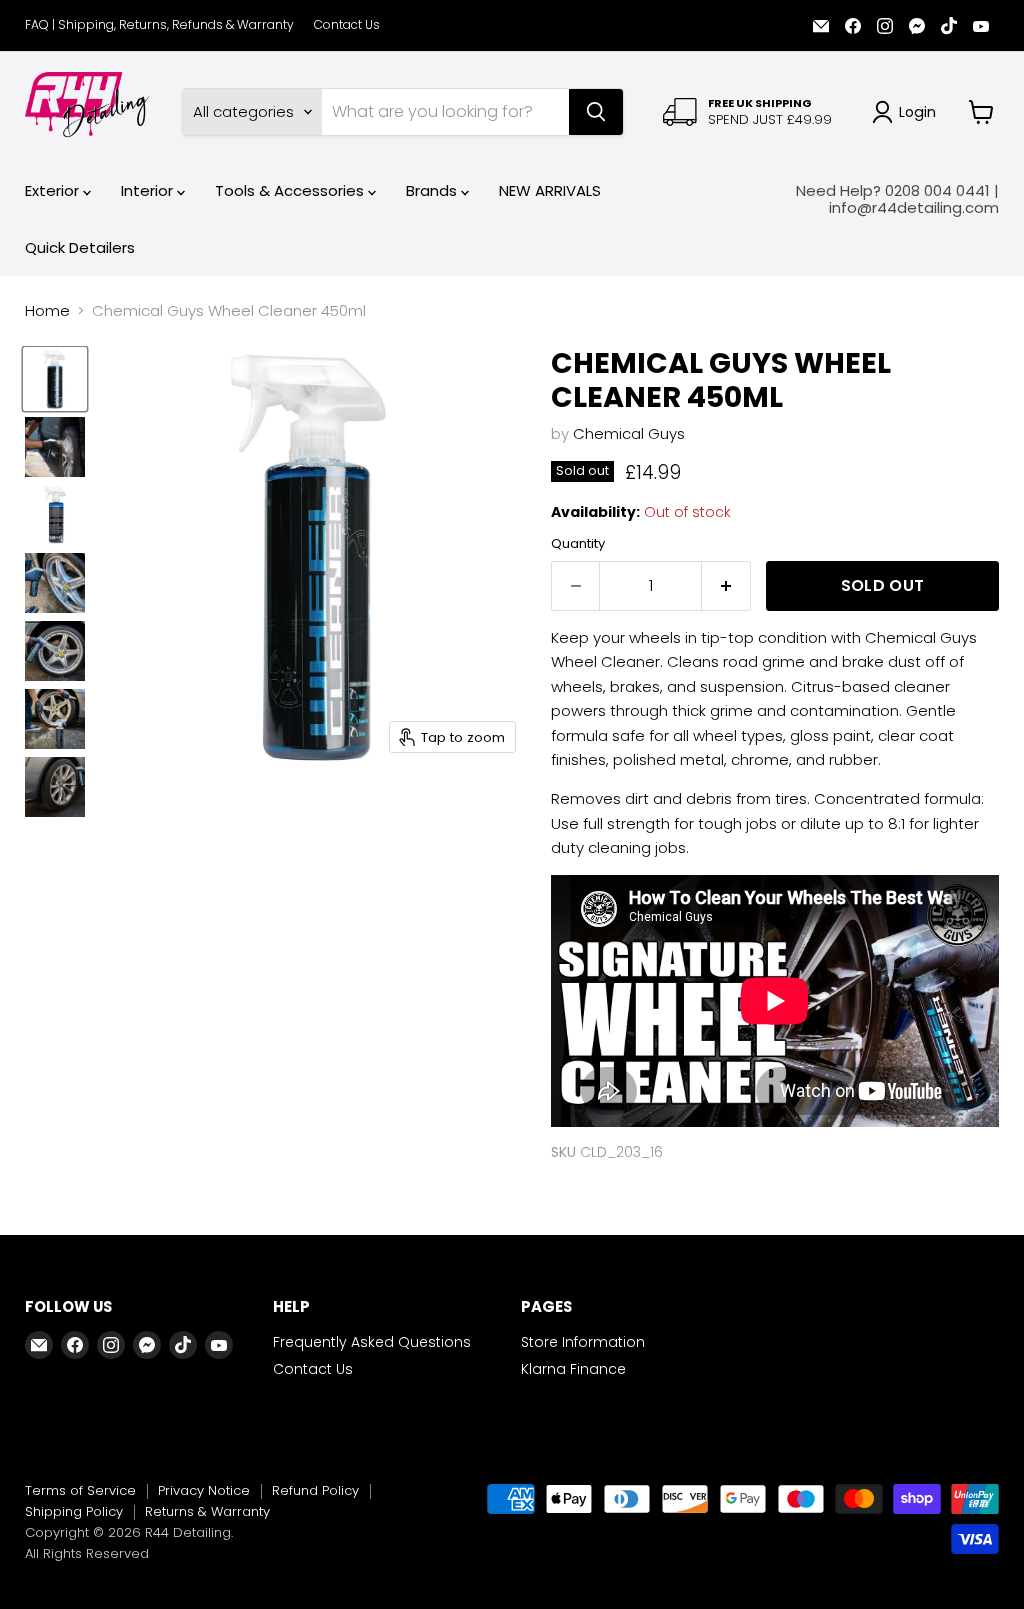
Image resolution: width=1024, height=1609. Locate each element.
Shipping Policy (74, 1511)
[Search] (596, 112)
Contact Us (347, 25)
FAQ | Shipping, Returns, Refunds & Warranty (159, 25)
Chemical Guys (629, 433)
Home (47, 310)
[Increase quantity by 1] (726, 586)
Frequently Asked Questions (372, 1342)
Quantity (578, 543)
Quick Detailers (80, 247)
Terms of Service (80, 1490)
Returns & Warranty (207, 1511)
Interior (149, 190)
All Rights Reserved (87, 1553)
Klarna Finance (573, 1369)
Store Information (583, 1342)
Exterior (54, 190)
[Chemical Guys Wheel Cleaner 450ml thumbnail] (55, 379)
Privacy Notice (204, 1490)
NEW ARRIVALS (550, 190)
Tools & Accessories (291, 190)
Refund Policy (315, 1490)
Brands (433, 190)
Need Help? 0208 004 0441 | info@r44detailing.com (897, 199)
